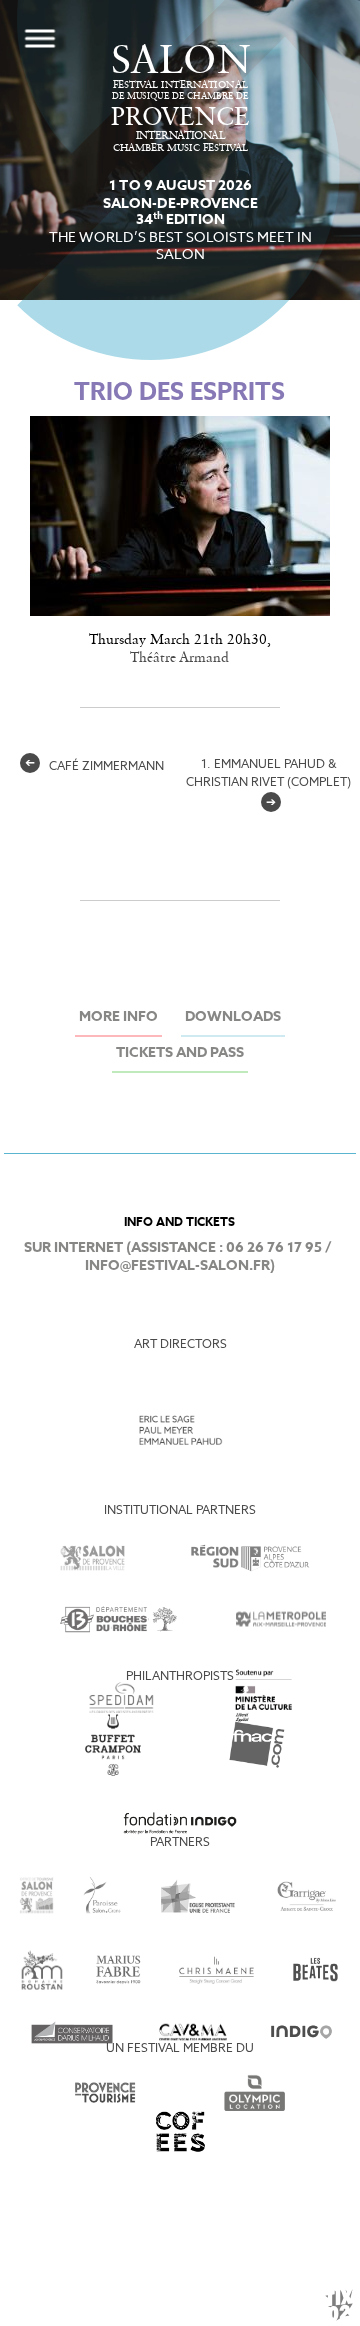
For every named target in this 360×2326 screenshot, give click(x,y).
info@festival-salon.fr (177, 1266)
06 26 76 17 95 (274, 1248)
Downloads (233, 1017)
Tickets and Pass (180, 1053)
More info (118, 1017)
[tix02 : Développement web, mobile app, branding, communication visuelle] (339, 2305)
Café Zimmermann (94, 767)
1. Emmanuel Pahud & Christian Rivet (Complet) (268, 784)
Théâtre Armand (179, 658)
